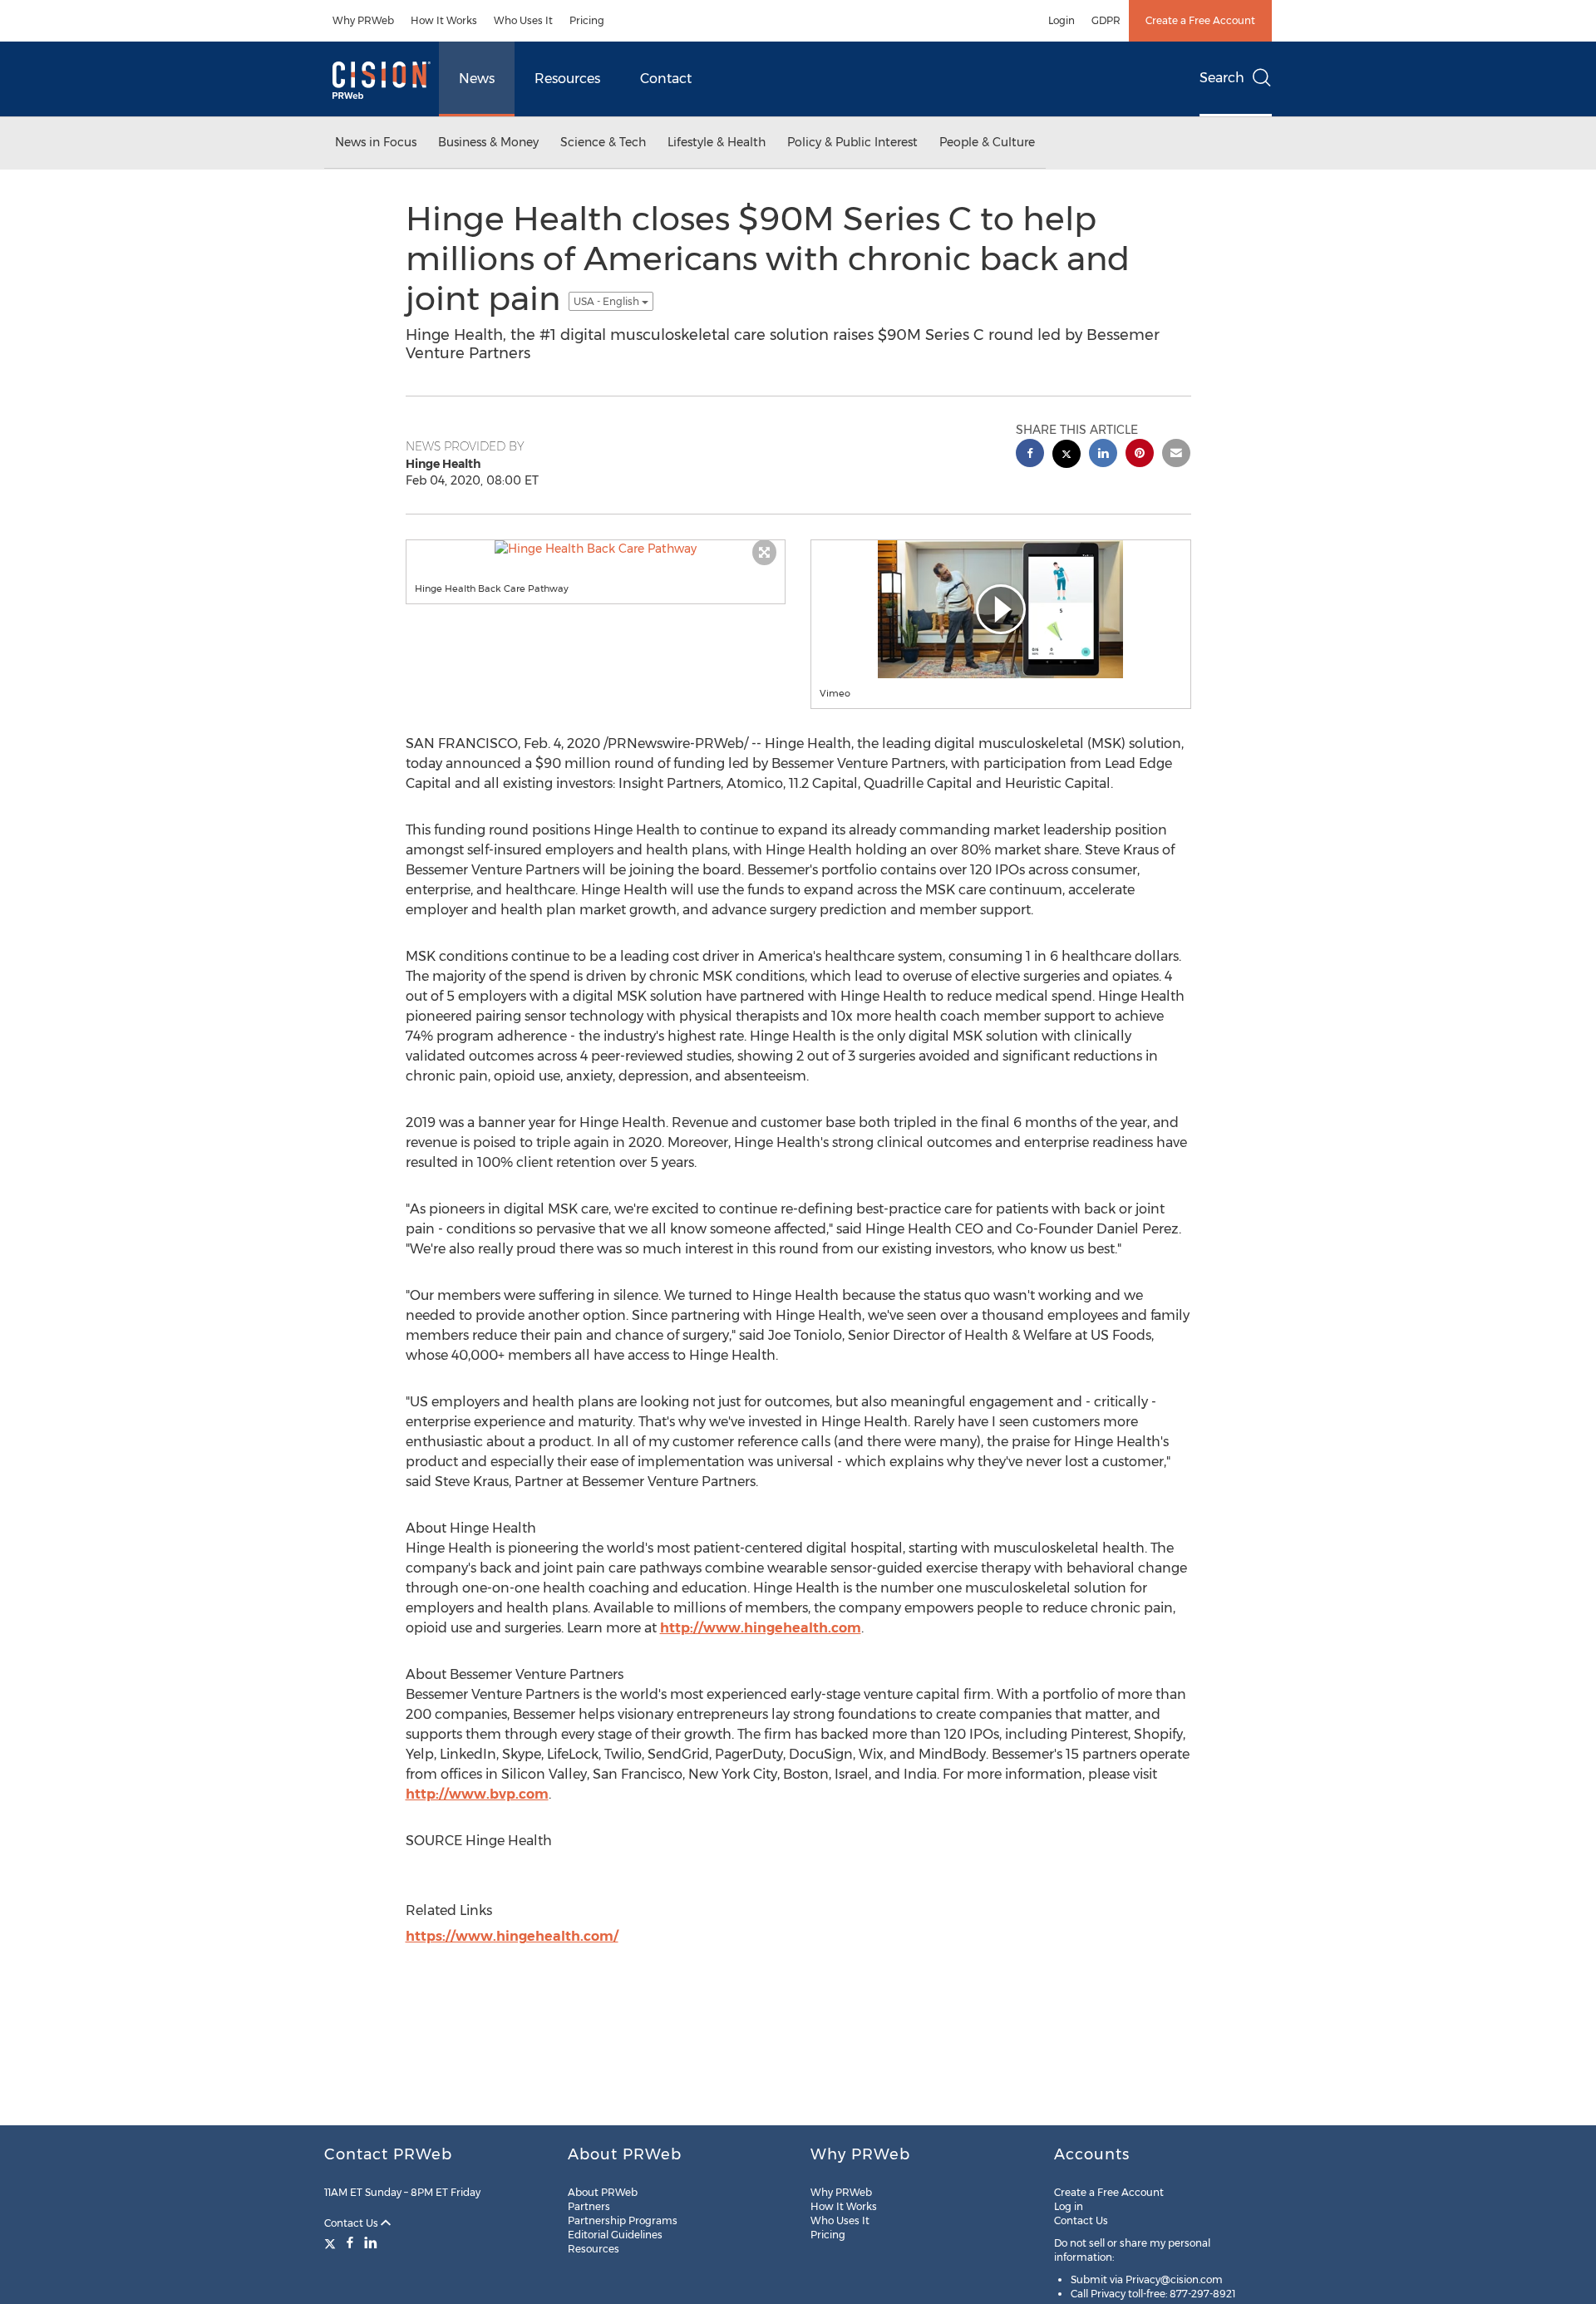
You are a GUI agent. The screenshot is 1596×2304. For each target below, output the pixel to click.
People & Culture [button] (987, 142)
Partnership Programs (623, 2220)
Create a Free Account (1200, 20)
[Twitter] (332, 2242)
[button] (596, 549)
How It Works (444, 20)
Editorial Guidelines (615, 2235)
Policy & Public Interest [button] (852, 142)
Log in (1069, 2206)
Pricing (587, 20)
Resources (567, 79)
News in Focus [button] (376, 142)
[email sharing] (1176, 455)
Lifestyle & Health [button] (717, 142)
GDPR (1106, 20)
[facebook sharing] (1030, 455)
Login (1062, 20)
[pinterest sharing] (1140, 455)
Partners (589, 2206)
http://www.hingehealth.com (761, 1628)
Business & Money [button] (488, 142)
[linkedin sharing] (1103, 455)
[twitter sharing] (1066, 456)
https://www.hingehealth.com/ (512, 1936)
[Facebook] (350, 2242)
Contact (666, 79)
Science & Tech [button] (603, 142)
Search (1222, 78)
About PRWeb (603, 2192)
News (477, 79)
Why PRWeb (363, 20)
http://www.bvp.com (477, 1794)
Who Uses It (523, 20)
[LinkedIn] (371, 2242)
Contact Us (352, 2223)
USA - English (608, 301)
